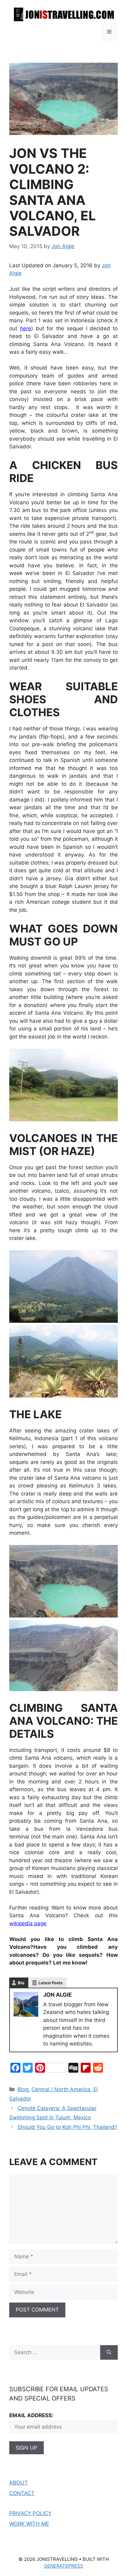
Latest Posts (51, 1983)
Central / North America (61, 2089)
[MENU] (109, 32)
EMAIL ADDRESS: (31, 2415)
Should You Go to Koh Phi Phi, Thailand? (68, 2127)
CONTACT (22, 2493)
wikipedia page (28, 1923)
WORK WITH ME (29, 2524)
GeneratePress (64, 2566)
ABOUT (18, 2483)
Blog (23, 2089)
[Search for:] (55, 2353)
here (26, 328)
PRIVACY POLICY (30, 2513)
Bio (21, 1983)
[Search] (109, 2353)
